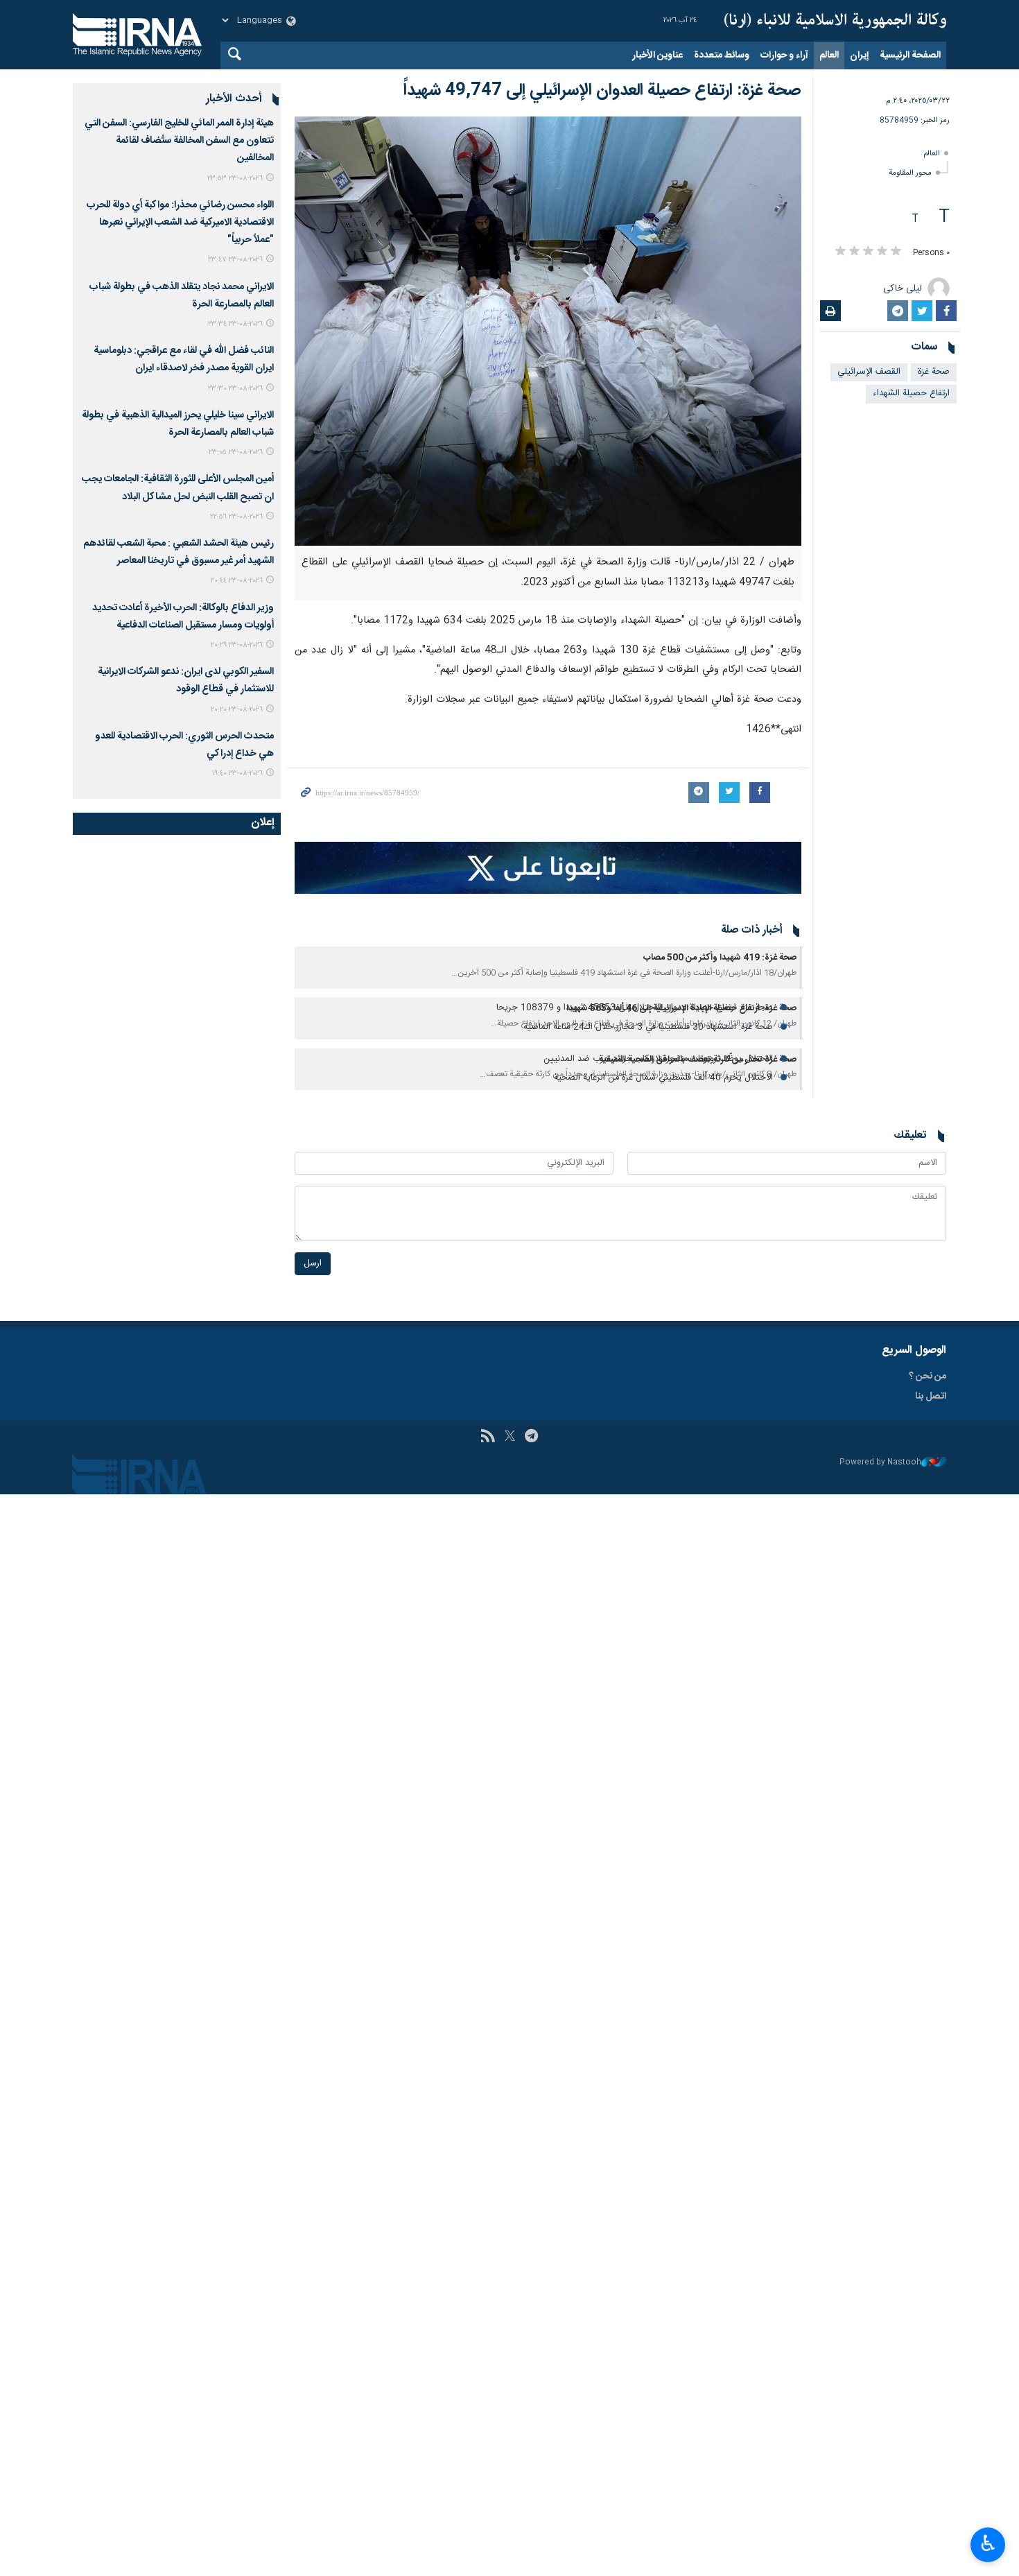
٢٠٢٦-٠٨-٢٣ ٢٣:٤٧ (235, 260)
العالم (829, 55)
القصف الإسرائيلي (869, 372)
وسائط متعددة (722, 55)
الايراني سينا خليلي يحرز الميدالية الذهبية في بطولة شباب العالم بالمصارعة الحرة (178, 424)
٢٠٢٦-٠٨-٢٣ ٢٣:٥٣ (235, 179)
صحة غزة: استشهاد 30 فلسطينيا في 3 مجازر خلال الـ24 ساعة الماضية (648, 1027)
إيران (859, 55)
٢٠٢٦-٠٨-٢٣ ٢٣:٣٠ (235, 389)
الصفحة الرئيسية (910, 55)
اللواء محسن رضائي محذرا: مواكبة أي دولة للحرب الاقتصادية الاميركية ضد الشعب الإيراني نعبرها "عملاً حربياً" (180, 223)
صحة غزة (934, 372)
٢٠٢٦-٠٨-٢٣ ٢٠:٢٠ (237, 710)
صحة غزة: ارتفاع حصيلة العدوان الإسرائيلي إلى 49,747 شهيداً (602, 91)
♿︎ (988, 2543)
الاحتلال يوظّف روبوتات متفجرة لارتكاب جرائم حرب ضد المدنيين (658, 1059)
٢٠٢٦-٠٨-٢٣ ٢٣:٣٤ (235, 324)
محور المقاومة (910, 173)
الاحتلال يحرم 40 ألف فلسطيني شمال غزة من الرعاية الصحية (663, 1078)
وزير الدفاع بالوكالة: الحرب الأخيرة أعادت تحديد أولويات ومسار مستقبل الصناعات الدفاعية (183, 617)
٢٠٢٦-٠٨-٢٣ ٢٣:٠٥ (236, 452)
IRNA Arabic (835, 21)
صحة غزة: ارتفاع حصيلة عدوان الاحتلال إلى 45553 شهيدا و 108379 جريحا (635, 1008)
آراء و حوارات (784, 55)
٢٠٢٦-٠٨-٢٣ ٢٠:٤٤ (237, 581)
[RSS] (488, 1437)
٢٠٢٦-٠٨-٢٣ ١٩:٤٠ (237, 773)
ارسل (313, 1264)
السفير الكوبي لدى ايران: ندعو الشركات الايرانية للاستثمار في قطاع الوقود (186, 681)
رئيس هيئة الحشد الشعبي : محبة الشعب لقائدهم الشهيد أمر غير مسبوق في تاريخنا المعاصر (178, 552)
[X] (510, 1437)
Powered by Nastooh (880, 1463)
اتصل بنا (931, 1397)
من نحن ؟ (927, 1376)
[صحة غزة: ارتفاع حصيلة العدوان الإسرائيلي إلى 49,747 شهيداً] (548, 331)
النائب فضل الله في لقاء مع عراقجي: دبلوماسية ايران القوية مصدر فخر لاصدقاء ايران (184, 360)
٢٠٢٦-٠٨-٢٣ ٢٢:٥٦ (236, 517)
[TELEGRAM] (531, 1437)
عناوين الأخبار (657, 55)
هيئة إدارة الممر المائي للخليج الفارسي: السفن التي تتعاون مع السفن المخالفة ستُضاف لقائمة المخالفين (179, 141)
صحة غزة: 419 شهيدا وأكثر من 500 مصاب (720, 958)
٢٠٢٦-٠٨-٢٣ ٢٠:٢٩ (237, 645)
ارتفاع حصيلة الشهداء (911, 394)
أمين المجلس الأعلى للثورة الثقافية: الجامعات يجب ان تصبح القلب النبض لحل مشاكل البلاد (178, 488)
